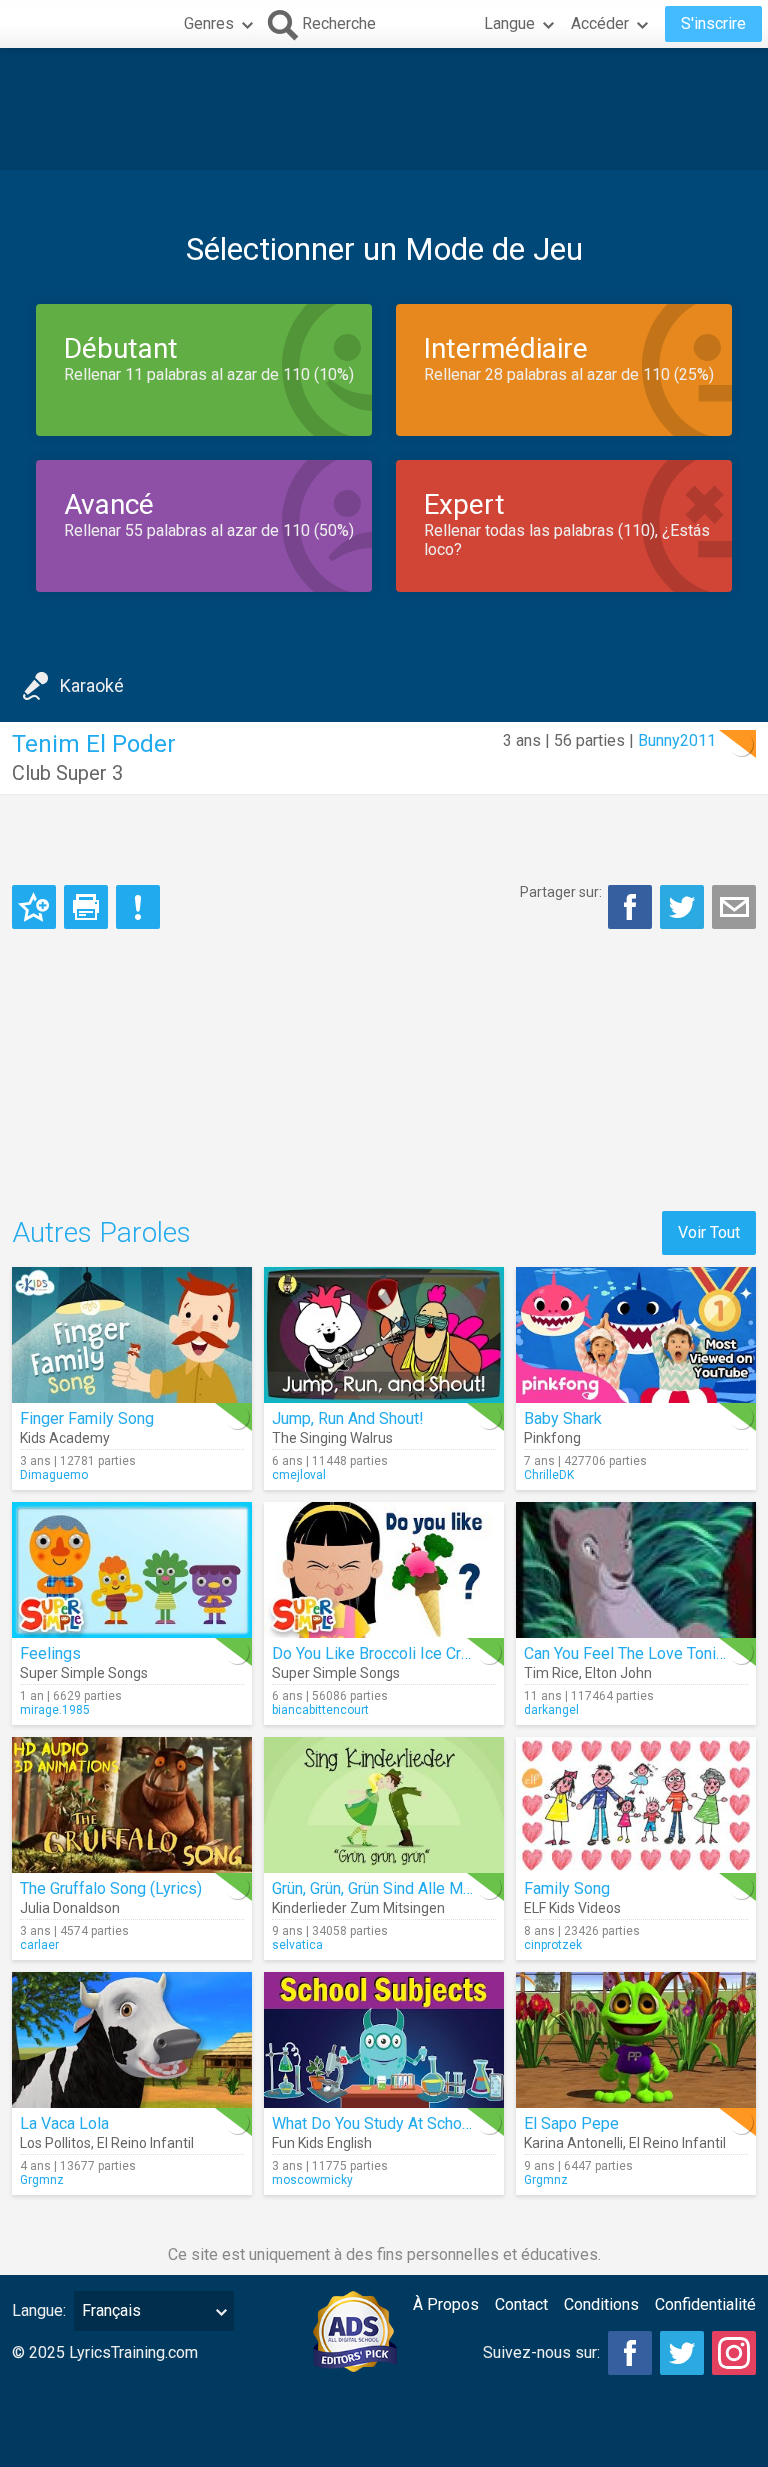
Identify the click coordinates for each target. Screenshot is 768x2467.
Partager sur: (561, 892)
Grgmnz (42, 2180)
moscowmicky (312, 2180)
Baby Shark (563, 1418)
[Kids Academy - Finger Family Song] (132, 1335)
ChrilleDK (549, 1475)
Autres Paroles (101, 1232)
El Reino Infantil (145, 2143)
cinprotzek (553, 1945)
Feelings (50, 1653)
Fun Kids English (322, 2143)
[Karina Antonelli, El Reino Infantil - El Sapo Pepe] (636, 2040)
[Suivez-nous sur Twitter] (682, 2353)
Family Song (567, 1888)
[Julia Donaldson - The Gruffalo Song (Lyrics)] (132, 1805)
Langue (509, 23)
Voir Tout (709, 1232)
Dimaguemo (54, 1475)
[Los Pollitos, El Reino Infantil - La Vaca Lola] (132, 2040)
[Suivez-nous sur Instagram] (734, 2353)
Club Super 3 (67, 773)
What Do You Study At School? (377, 2123)
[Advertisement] (384, 109)
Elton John (618, 1673)
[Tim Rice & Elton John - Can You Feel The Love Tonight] (636, 1570)
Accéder (600, 23)
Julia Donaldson (70, 1908)
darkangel (551, 1710)
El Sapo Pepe (571, 2123)
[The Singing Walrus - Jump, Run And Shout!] (384, 1335)
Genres (209, 23)
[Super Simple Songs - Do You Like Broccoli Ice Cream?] (384, 1570)
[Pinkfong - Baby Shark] (636, 1335)
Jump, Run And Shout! (348, 1418)
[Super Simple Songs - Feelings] (132, 1570)
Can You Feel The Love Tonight (631, 1653)
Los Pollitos (55, 2143)
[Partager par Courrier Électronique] (734, 907)
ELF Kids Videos (572, 1908)
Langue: (39, 2310)
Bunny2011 (677, 740)
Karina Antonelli (573, 2143)
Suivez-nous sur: (541, 2352)
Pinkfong (552, 1438)
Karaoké (92, 685)
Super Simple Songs (84, 1673)
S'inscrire (713, 23)
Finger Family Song (87, 1418)
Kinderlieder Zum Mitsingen (358, 1908)
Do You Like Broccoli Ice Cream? (385, 1653)
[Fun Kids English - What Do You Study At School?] (384, 2040)
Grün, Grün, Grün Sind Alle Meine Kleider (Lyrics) (437, 1888)
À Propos (446, 2304)
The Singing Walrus (332, 1438)
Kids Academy (65, 1438)
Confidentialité (705, 2304)
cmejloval (299, 1475)
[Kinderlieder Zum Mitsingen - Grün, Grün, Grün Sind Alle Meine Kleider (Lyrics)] (384, 1805)
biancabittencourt (320, 1710)
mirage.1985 (55, 1710)
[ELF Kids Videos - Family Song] (636, 1805)
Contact (521, 2304)
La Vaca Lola (64, 2123)
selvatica (297, 1945)
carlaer (39, 1945)
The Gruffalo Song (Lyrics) (111, 1888)
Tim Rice (551, 1673)
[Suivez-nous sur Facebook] (630, 2353)
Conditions (601, 2304)
